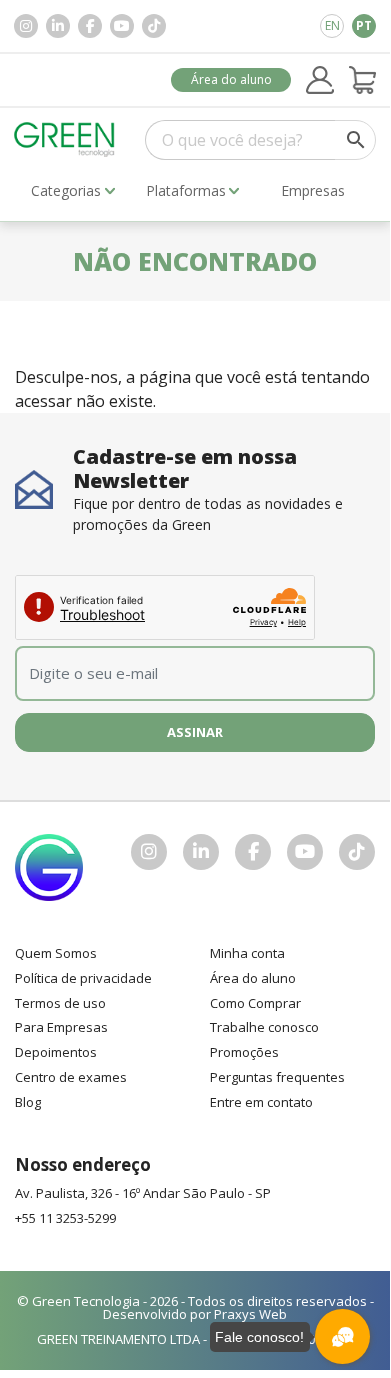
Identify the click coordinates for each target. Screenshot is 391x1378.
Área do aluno (231, 79)
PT (364, 25)
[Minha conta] (320, 80)
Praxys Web (250, 1314)
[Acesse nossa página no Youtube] (122, 26)
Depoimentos (56, 1052)
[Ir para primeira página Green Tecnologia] (64, 139)
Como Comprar (255, 1003)
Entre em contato (261, 1102)
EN (332, 25)
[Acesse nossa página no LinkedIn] (58, 26)
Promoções (244, 1052)
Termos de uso (60, 1003)
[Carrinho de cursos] (363, 80)
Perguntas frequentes (277, 1077)
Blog (28, 1102)
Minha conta (247, 953)
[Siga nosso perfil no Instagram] (26, 26)
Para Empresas (61, 1027)
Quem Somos (56, 953)
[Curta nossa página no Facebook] (90, 26)
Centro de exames (71, 1077)
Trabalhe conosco (264, 1027)
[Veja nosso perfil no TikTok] (154, 26)
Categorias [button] (66, 190)
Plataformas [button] (186, 190)
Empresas (313, 190)
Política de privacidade (83, 978)
